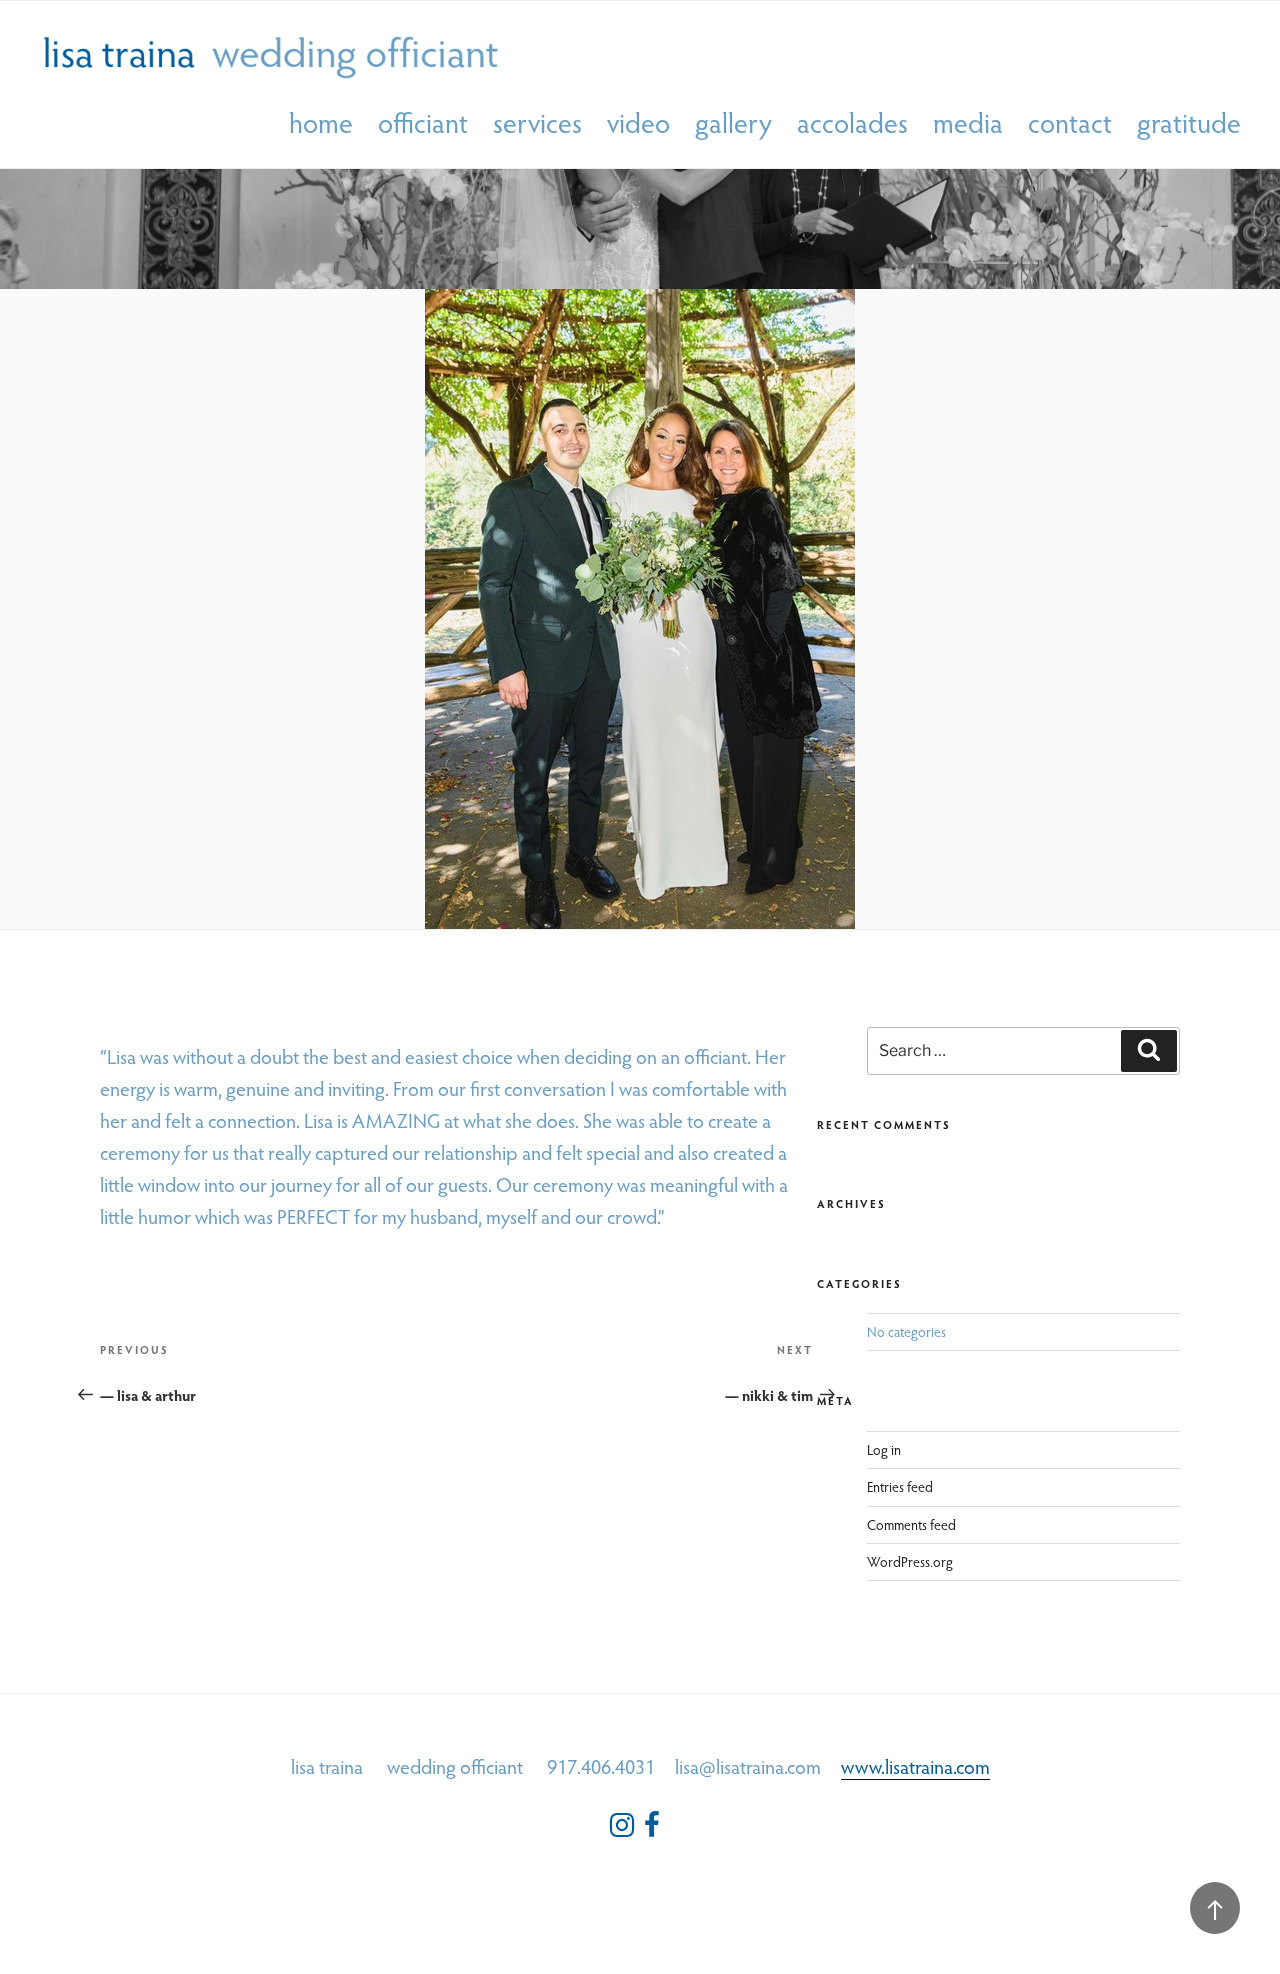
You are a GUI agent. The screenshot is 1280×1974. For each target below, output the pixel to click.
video (638, 123)
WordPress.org (910, 1561)
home (321, 123)
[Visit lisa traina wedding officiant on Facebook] (652, 1829)
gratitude (1189, 123)
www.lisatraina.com (915, 1766)
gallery (733, 123)
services (537, 123)
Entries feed (900, 1486)
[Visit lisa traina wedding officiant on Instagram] (622, 1829)
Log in (884, 1449)
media (968, 123)
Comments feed (911, 1524)
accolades (852, 123)
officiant (423, 123)
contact (1070, 123)
